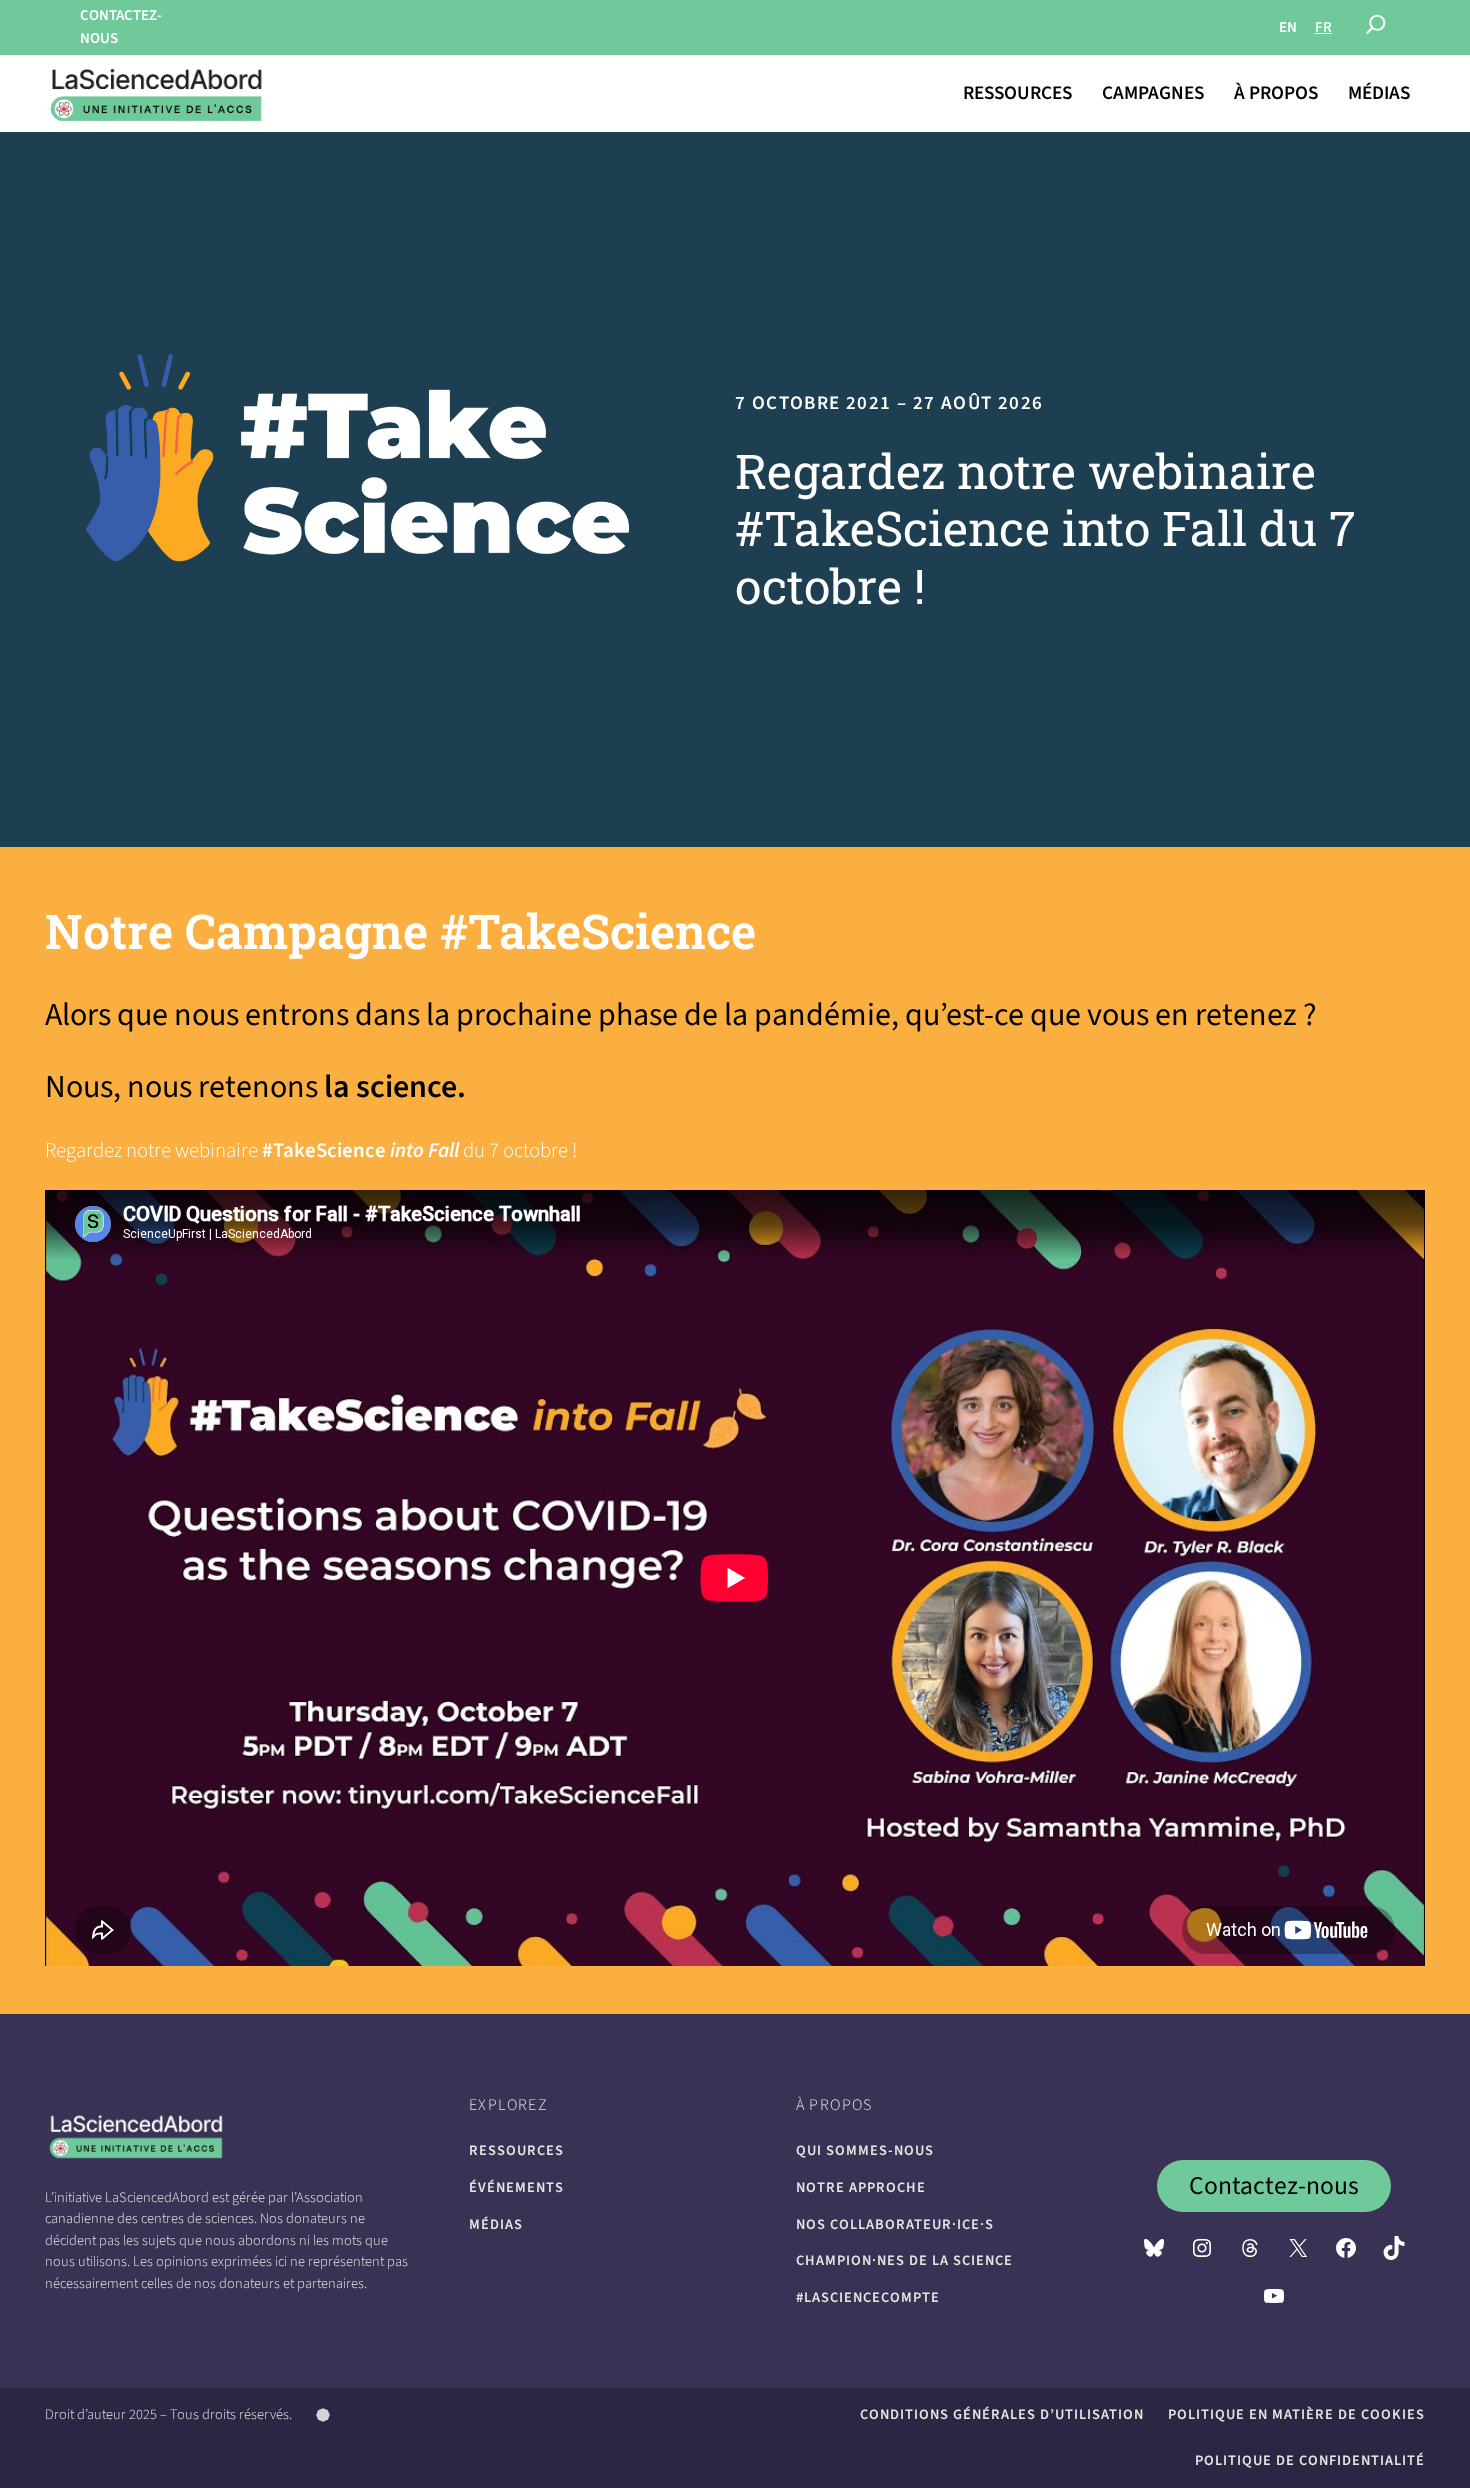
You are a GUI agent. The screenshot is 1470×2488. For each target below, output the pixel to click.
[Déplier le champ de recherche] (1376, 28)
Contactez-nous (1274, 2186)
